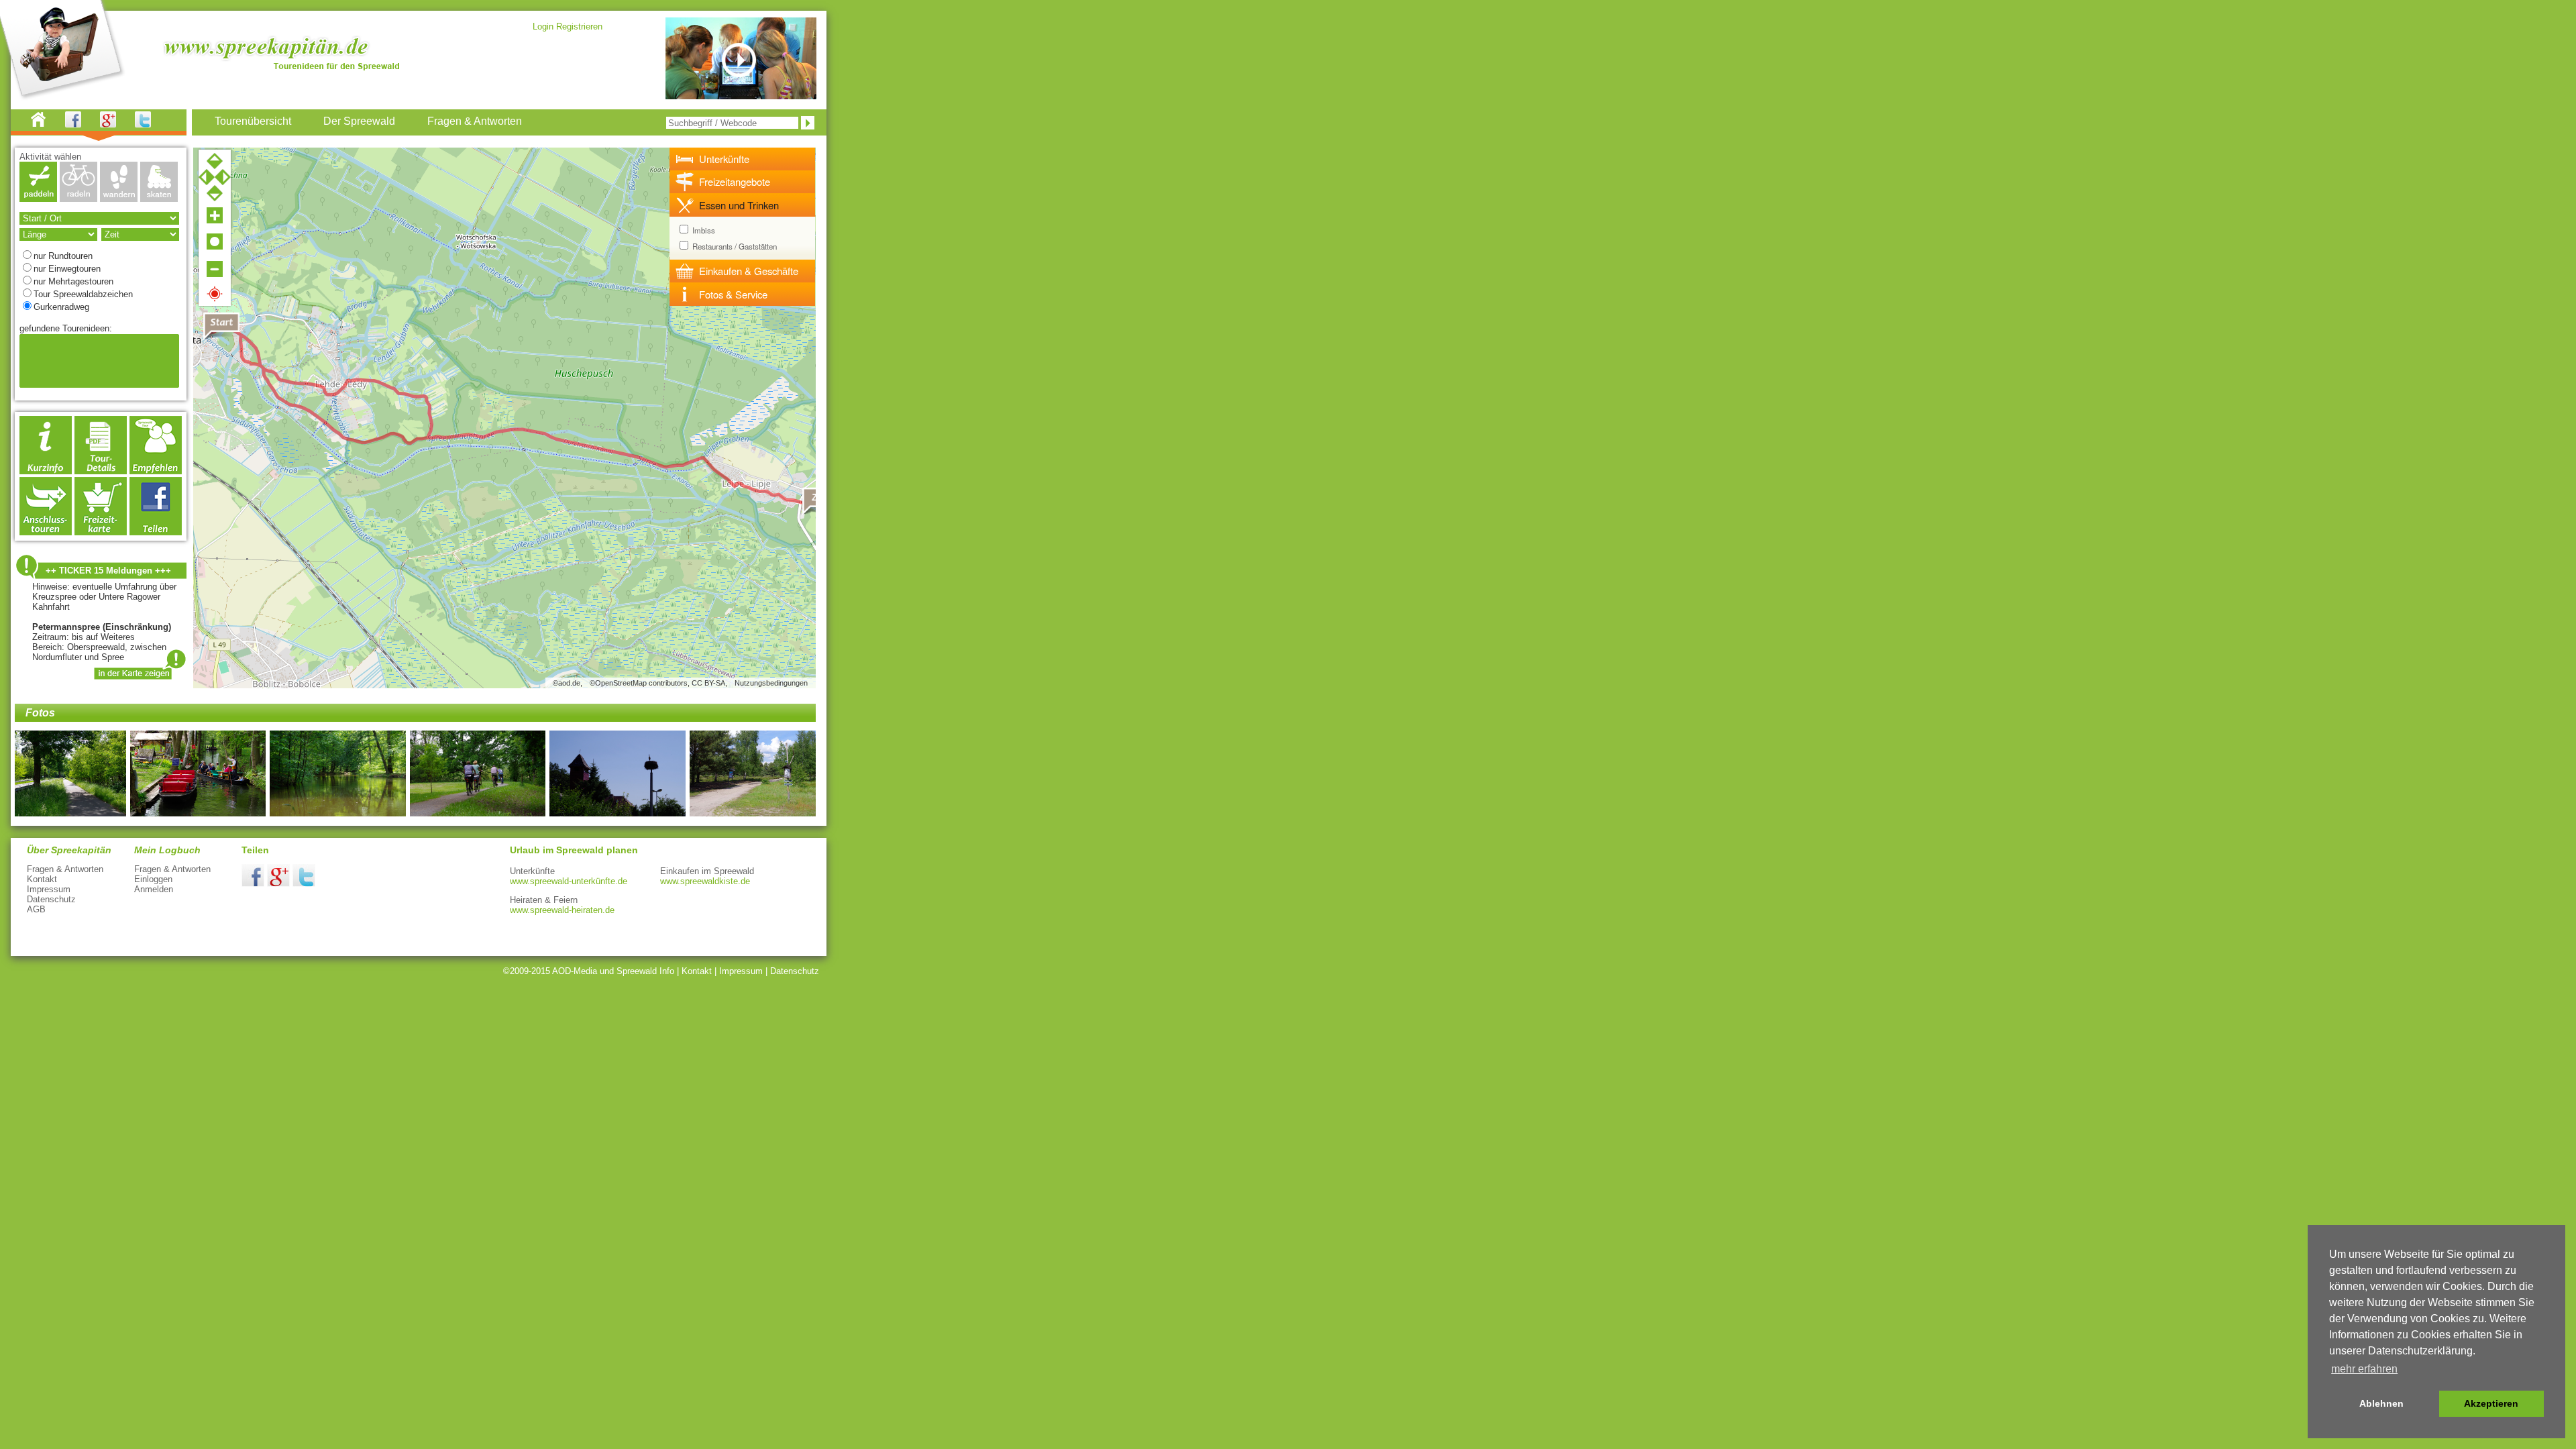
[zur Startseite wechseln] (46, 124)
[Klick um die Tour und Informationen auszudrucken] (101, 471)
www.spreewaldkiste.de (705, 881)
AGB (36, 909)
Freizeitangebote (735, 181)
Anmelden (154, 889)
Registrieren (579, 26)
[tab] (743, 159)
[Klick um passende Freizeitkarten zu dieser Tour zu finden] (101, 532)
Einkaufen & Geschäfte (749, 271)
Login (543, 26)
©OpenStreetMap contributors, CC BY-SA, (658, 683)
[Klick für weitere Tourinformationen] (46, 471)
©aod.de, (568, 683)
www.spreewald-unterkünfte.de (569, 881)
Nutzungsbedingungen (771, 683)
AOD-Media (575, 971)
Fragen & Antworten (65, 869)
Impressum (49, 889)
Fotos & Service (733, 294)
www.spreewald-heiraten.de (562, 910)
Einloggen (153, 879)
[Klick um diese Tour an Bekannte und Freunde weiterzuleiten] (156, 471)
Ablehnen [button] (2381, 1403)
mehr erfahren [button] (2364, 1369)
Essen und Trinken (739, 205)
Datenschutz (51, 899)
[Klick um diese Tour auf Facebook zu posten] (156, 532)
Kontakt (42, 879)
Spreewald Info (645, 971)
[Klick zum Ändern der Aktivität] (38, 198)
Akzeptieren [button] (2491, 1403)
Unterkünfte (724, 159)
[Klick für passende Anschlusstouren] (46, 532)
